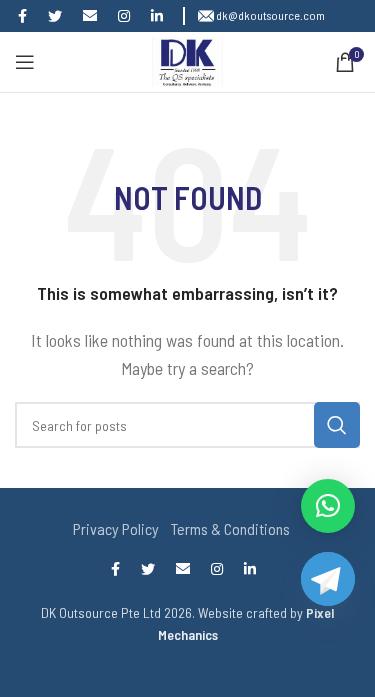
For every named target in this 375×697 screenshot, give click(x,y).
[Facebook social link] (27, 16)
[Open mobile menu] (25, 62)
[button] (328, 506)
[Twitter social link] (59, 16)
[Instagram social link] (128, 16)
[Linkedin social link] (161, 16)
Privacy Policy (116, 528)
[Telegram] (325, 601)
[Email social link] (94, 16)
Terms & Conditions (230, 528)
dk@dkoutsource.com (269, 15)
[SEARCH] (337, 425)
